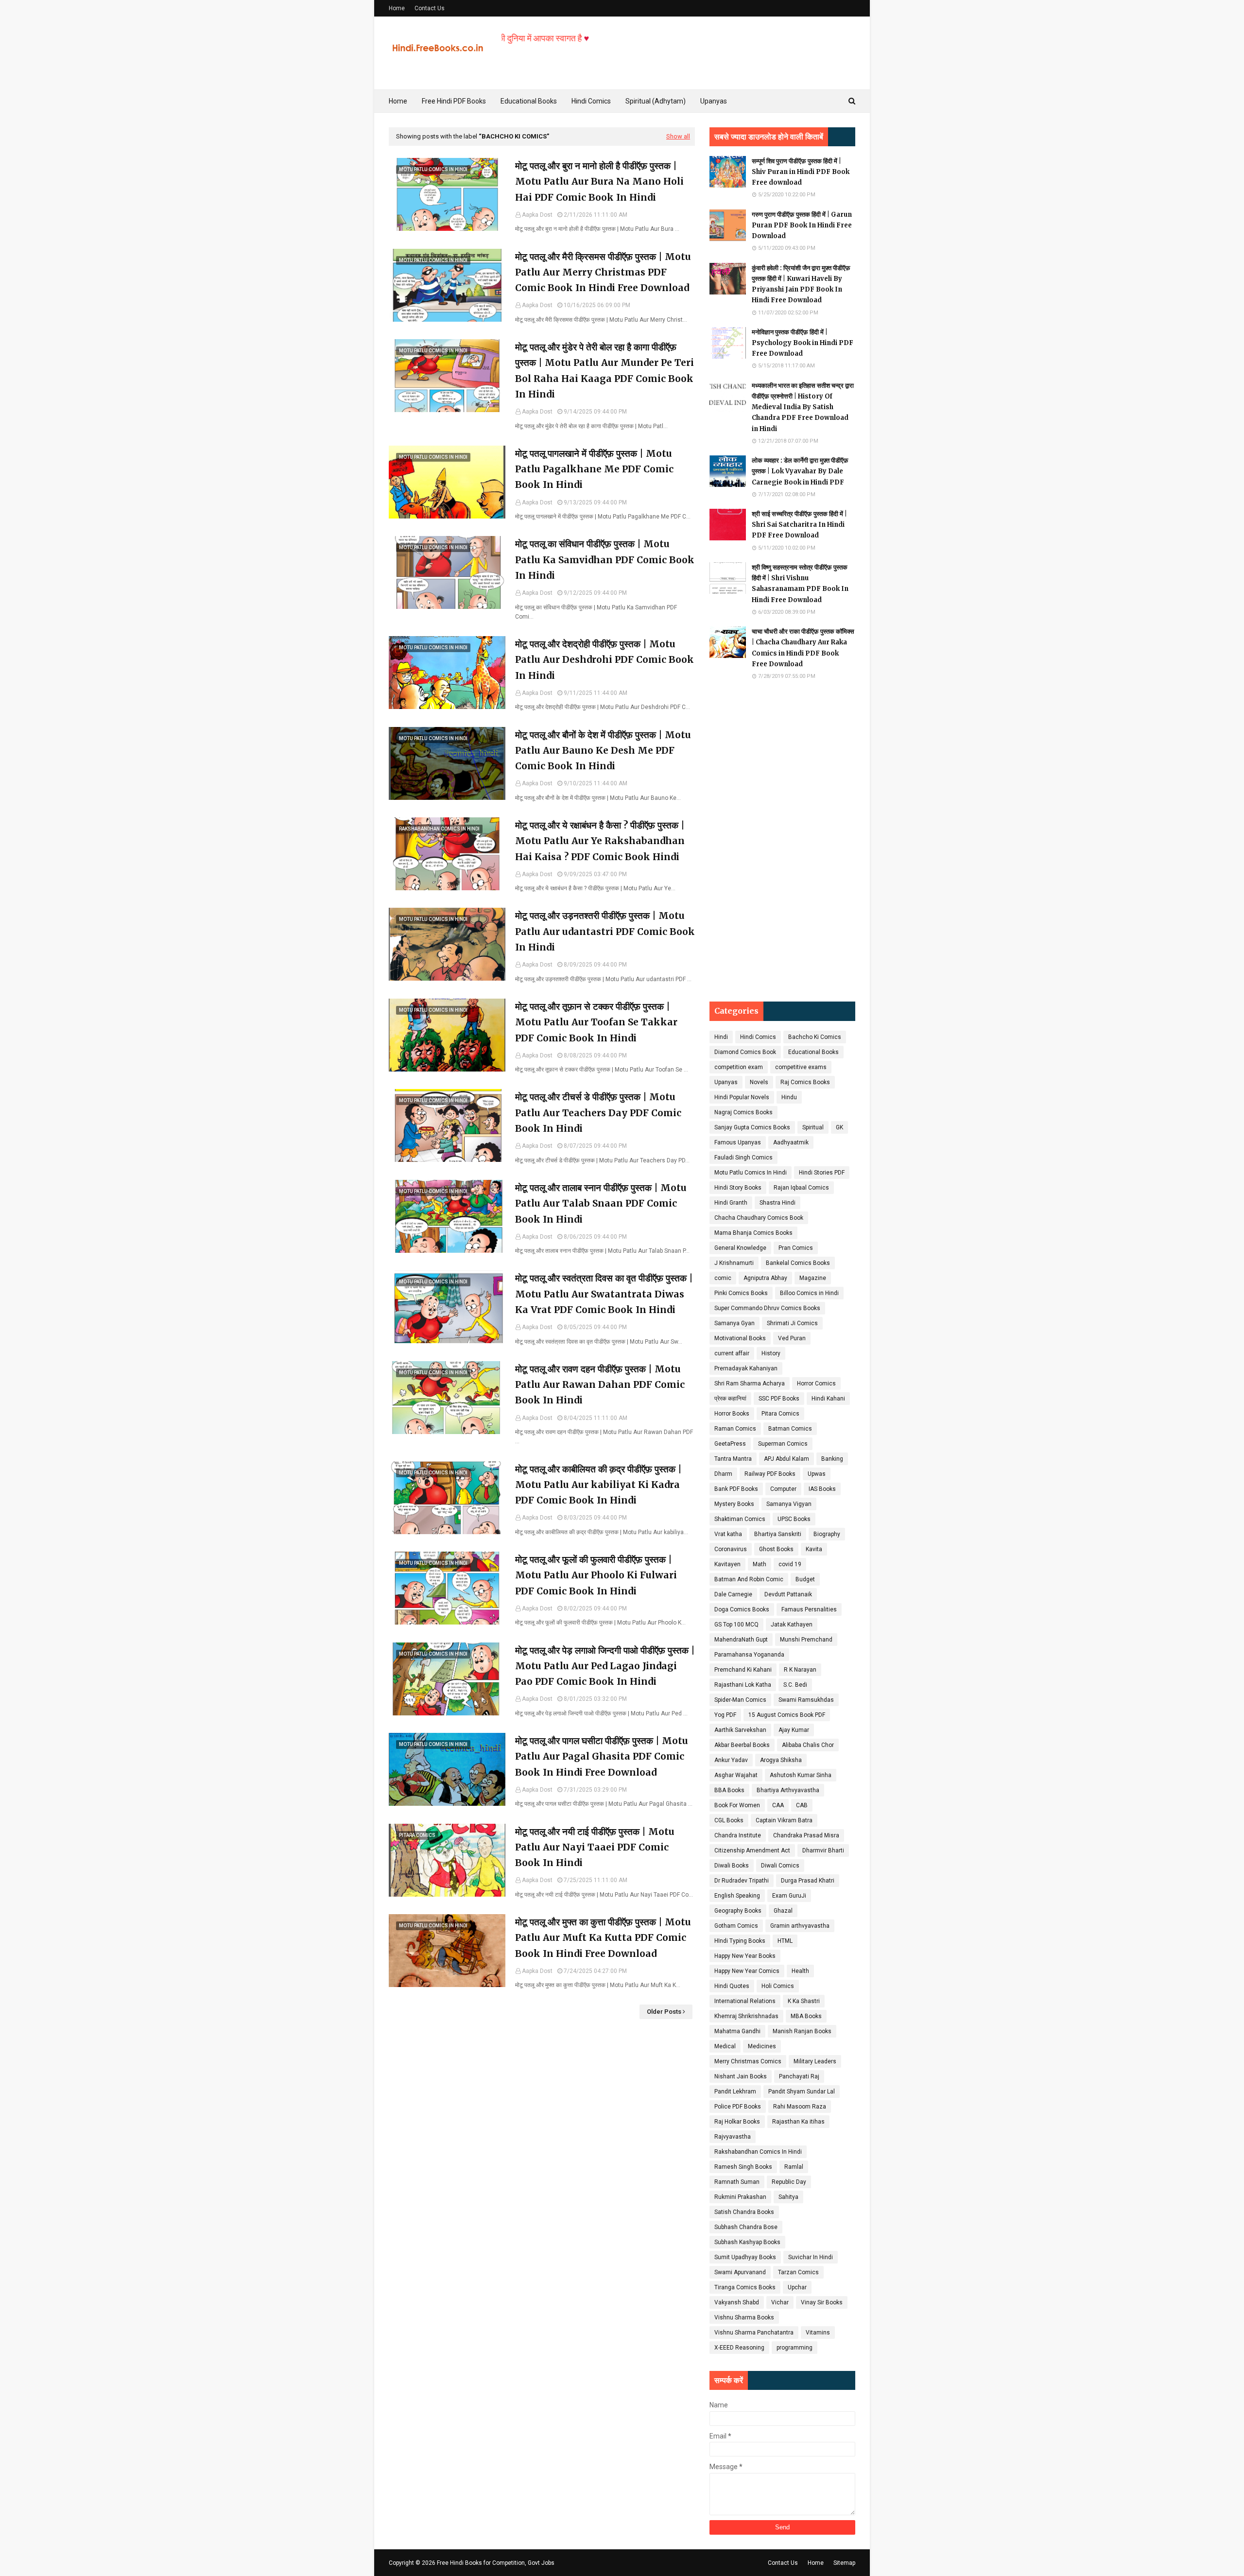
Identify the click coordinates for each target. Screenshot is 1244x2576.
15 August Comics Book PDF (787, 1715)
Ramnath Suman (737, 2182)
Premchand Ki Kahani (743, 1670)
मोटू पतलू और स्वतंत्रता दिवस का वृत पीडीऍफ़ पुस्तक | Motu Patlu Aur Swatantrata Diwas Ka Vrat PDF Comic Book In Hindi (604, 1294)
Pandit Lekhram (735, 2092)
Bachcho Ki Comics (815, 1037)
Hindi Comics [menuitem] (591, 101)
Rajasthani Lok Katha (743, 1685)
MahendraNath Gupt (741, 1640)
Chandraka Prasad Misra (806, 1835)
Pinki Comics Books (741, 1293)
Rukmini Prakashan (740, 2197)
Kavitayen (727, 1564)
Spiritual (813, 1127)
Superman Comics (783, 1444)
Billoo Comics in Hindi (809, 1293)
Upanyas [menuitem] (714, 101)
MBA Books (806, 2016)
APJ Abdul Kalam (786, 1459)
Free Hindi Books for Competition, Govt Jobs (496, 2563)
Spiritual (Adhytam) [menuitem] (656, 101)
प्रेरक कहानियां (730, 1399)
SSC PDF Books (779, 1399)
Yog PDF (725, 1715)
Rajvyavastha (733, 2137)
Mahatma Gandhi (737, 2031)
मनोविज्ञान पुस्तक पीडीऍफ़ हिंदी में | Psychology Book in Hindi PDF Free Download (803, 343)
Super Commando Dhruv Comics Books (767, 1308)
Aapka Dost (537, 215)
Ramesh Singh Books (743, 2167)
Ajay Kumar (794, 1730)
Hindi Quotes (732, 1986)
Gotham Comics (736, 1926)
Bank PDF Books (736, 1489)
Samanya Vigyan (789, 1504)
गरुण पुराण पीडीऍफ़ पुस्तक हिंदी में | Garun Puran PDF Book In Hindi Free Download (802, 225)
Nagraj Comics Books (743, 1112)
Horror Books (732, 1414)
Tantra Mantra (733, 1459)
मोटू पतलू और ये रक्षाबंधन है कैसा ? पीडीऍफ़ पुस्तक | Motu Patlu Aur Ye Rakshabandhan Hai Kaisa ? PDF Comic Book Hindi (600, 841)
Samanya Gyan (734, 1323)
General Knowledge (740, 1248)
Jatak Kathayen (792, 1625)
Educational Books (813, 1052)
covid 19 (790, 1564)
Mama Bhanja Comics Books (753, 1233)
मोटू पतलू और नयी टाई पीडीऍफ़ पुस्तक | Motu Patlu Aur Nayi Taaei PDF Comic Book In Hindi (595, 1847)
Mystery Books (734, 1504)
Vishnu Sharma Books (744, 2317)
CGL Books (729, 1820)
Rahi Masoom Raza (800, 2107)
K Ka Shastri (804, 2001)
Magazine (813, 1278)
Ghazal (783, 1911)
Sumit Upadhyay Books (745, 2257)
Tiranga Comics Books (745, 2287)
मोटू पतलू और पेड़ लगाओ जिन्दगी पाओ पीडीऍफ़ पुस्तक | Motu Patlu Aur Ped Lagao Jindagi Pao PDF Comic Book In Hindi (605, 1666)
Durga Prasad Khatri (808, 1881)
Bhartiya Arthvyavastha (788, 1790)
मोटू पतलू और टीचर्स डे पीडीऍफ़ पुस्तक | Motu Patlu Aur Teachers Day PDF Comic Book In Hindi (598, 1113)
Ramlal (794, 2167)
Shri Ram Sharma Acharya (750, 1383)
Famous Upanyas (738, 1142)
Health (800, 1971)
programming (795, 2348)
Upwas (817, 1474)
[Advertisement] (782, 841)
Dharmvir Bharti (823, 1850)
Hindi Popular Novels (742, 1097)
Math (760, 1564)
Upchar (797, 2287)
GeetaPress (730, 1444)
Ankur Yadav (731, 1760)
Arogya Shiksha (781, 1760)
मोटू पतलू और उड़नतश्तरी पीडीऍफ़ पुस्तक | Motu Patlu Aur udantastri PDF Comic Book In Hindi (605, 931)
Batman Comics (790, 1429)
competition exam (739, 1067)
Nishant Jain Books (741, 2076)
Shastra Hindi (777, 1203)
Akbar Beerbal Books (742, 1745)
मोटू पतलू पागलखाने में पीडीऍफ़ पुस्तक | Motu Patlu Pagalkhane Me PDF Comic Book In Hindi (594, 469)
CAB (802, 1805)
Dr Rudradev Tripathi (742, 1881)
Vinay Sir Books (822, 2302)
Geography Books (738, 1911)
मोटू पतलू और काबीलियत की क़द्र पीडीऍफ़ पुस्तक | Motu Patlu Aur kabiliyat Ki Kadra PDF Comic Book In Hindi (598, 1485)
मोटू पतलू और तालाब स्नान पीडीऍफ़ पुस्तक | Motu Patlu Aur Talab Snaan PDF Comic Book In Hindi (601, 1203)
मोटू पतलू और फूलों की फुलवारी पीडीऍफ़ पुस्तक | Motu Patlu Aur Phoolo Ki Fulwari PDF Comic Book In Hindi (596, 1575)
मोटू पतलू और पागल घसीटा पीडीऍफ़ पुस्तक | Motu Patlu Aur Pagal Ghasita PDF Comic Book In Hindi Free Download (602, 1756)
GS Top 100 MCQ (736, 1625)
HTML (785, 1941)
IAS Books (822, 1489)
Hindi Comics (758, 1037)
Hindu (789, 1097)
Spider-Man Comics (740, 1700)
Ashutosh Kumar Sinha (801, 1775)
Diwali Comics (780, 1866)
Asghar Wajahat (736, 1775)
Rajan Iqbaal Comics (801, 1188)
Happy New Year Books (745, 1956)
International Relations (745, 2001)
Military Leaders (815, 2061)
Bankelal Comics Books (798, 1263)
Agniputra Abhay (765, 1278)
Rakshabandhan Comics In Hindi (758, 2152)
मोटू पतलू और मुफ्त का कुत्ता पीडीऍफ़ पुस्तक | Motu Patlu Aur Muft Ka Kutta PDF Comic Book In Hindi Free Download (603, 1938)
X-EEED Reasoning (739, 2348)
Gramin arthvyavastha (800, 1926)
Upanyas (726, 1082)
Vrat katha (728, 1534)
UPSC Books (794, 1519)
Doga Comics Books (742, 1609)
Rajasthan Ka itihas (798, 2122)
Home (397, 8)
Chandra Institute (738, 1835)
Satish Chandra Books (744, 2212)
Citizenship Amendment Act (752, 1850)
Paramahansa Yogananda (749, 1655)
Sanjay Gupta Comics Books (752, 1127)
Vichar (780, 2302)
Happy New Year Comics (747, 1971)
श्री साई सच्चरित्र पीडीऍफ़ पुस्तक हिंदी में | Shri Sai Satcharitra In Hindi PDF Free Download (799, 525)
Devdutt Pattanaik (788, 1594)
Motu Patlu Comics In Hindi (751, 1173)
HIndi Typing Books (740, 1941)
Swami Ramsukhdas (806, 1700)
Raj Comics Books (805, 1082)
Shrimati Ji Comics (792, 1323)
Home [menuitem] (398, 101)
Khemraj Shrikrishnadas (746, 2016)
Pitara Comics (780, 1414)
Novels (759, 1082)
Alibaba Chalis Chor (808, 1745)
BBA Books (729, 1790)
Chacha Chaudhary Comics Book (759, 1218)
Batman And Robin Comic (749, 1579)
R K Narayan (800, 1670)
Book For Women (737, 1805)
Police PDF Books (738, 2107)
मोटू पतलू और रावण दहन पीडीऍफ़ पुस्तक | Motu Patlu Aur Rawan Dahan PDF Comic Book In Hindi (600, 1385)
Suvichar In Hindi (811, 2257)
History (771, 1353)
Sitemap (844, 2563)
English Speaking (737, 1896)
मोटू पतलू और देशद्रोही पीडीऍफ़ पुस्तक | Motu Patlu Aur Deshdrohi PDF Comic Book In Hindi (605, 660)
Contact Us (430, 8)
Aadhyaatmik (791, 1142)
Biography (827, 1534)
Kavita (814, 1549)
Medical (725, 2046)
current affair (732, 1353)
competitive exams (801, 1067)
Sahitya (788, 2197)
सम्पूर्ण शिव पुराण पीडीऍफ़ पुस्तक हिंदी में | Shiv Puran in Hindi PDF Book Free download (801, 172)
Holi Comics (778, 1986)
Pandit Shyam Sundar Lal (802, 2092)
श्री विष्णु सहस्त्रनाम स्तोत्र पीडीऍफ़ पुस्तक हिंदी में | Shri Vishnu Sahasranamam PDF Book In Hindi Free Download (800, 583)
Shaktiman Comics (740, 1519)
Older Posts (664, 2012)
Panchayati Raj (799, 2076)
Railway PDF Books (770, 1474)
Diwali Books (732, 1866)
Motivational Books (740, 1338)
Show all (678, 136)
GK (839, 1127)
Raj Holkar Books (737, 2122)
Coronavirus (731, 1549)
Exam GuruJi (789, 1896)
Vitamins (818, 2333)
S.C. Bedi (795, 1685)
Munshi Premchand (806, 1640)
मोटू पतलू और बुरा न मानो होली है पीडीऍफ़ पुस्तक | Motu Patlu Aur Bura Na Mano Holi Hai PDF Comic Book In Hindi (599, 182)
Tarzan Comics (798, 2272)
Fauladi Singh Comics (743, 1158)
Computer (783, 1489)
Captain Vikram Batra (784, 1820)
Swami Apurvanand (740, 2272)
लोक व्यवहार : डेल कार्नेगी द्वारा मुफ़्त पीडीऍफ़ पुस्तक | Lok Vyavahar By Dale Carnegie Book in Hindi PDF (800, 471)
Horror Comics (816, 1383)
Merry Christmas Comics (748, 2061)
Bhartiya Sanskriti (778, 1534)
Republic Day (789, 2182)
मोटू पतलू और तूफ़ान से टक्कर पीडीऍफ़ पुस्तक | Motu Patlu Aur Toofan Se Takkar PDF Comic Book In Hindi (596, 1022)
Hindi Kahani (828, 1399)
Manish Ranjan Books (802, 2031)
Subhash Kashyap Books (747, 2242)
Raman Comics (735, 1429)
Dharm (723, 1474)
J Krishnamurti (734, 1263)
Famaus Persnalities (809, 1609)
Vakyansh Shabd (737, 2302)
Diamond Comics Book (745, 1052)
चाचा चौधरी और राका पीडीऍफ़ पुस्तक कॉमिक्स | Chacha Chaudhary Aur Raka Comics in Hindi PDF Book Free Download (803, 648)
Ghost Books (776, 1549)
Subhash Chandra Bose (746, 2227)
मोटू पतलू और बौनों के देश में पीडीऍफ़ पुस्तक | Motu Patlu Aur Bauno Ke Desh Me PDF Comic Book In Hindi (603, 751)
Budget (805, 1579)
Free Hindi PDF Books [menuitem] (454, 101)
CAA (778, 1805)
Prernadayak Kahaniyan (746, 1368)
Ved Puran (792, 1338)
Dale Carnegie (733, 1594)
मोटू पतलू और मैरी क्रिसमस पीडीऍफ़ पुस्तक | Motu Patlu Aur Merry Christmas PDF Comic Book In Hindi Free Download (603, 272)
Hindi (721, 1037)
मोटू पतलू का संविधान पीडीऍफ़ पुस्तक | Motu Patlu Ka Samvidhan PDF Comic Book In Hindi (605, 560)
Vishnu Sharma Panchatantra (754, 2333)
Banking (832, 1459)
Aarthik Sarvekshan (740, 1730)
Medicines (762, 2046)
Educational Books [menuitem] (529, 101)
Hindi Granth (731, 1203)
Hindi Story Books (738, 1188)
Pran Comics (796, 1248)
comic (723, 1278)
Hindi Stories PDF (822, 1173)
